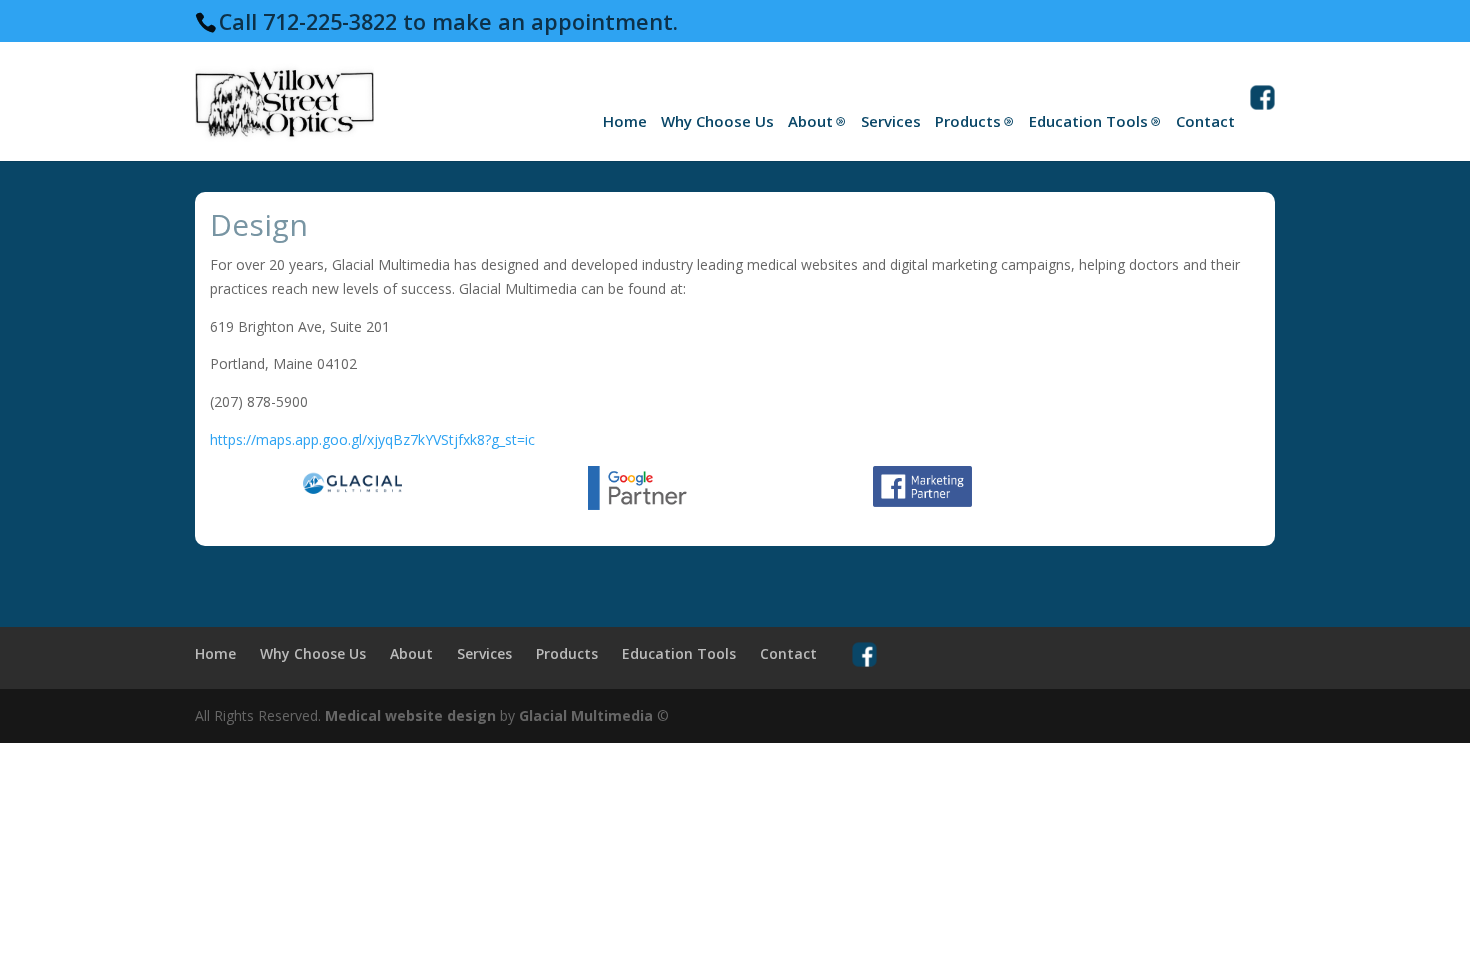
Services (891, 121)
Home (625, 121)
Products (968, 121)
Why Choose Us (717, 121)
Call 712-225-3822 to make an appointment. (448, 21)
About (810, 121)
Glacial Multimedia (586, 715)
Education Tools (1088, 121)
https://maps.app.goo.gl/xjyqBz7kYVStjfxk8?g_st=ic (372, 439)
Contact (1205, 121)
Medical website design (410, 715)
